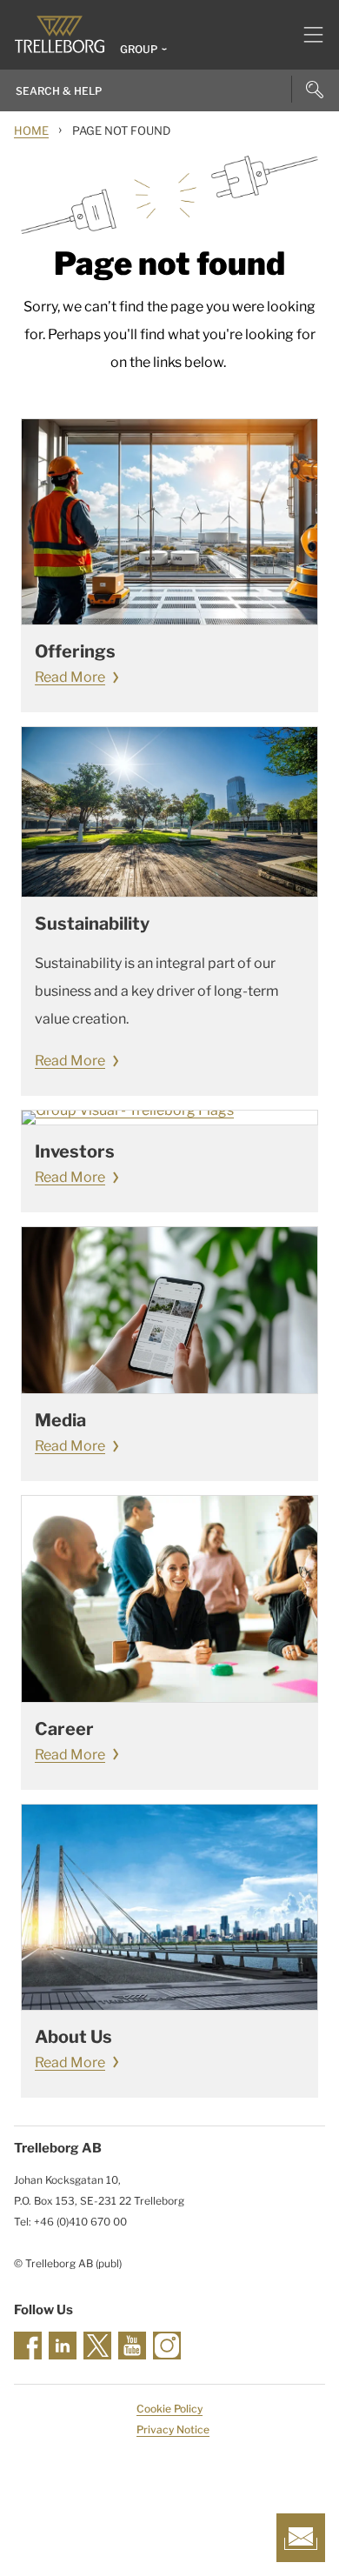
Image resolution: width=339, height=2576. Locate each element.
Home (31, 130)
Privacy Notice (173, 2429)
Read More (70, 677)
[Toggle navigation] (306, 35)
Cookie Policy (169, 2409)
